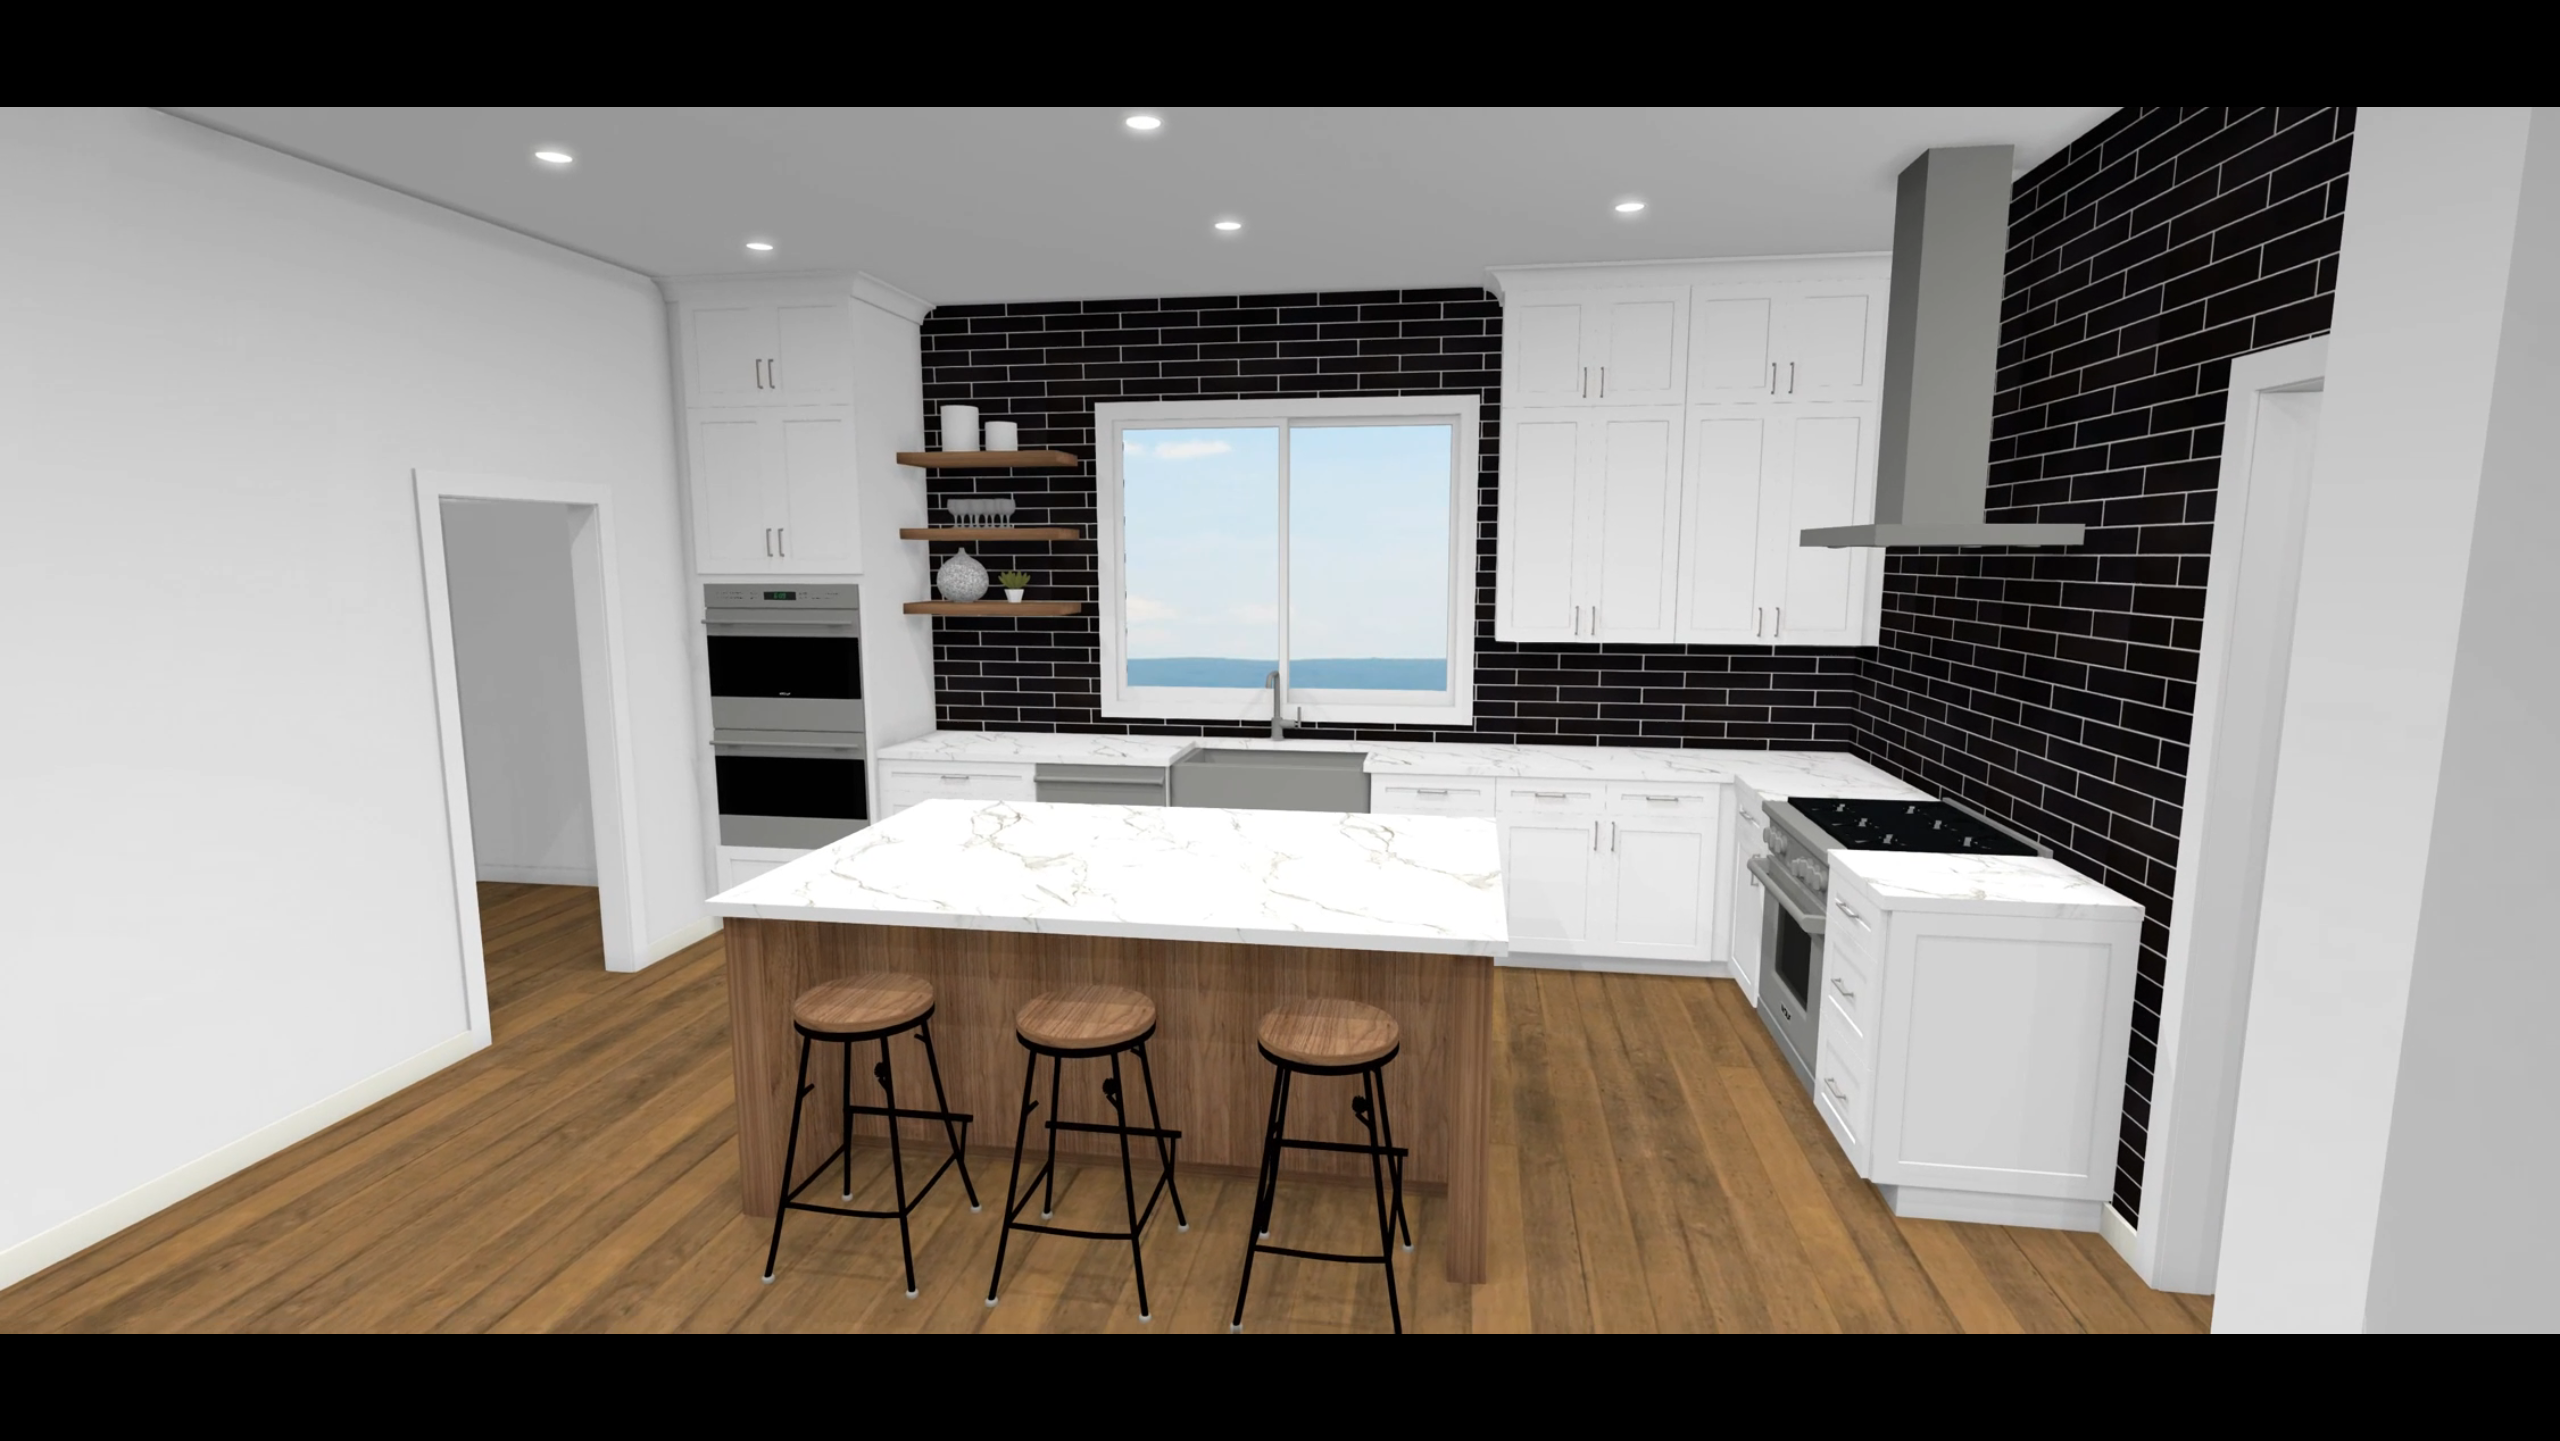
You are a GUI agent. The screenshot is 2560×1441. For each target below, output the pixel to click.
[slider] (1258, 1426)
